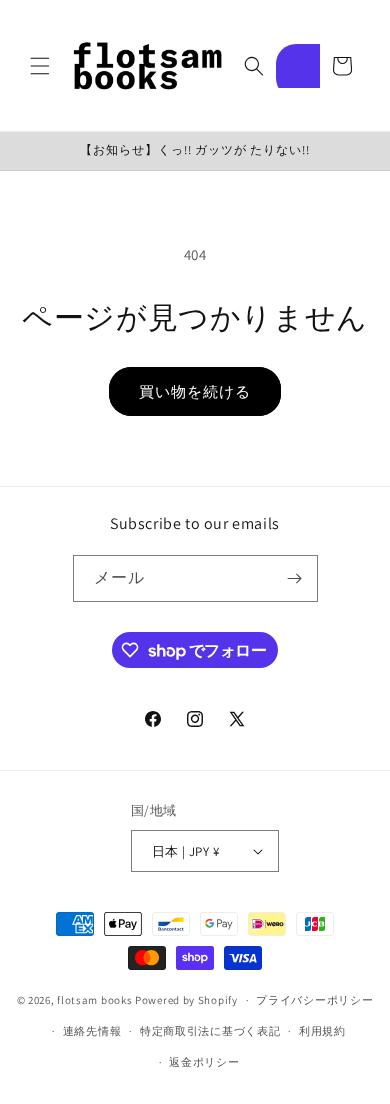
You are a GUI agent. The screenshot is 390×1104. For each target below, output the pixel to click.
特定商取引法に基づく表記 (210, 1031)
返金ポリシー (204, 1062)
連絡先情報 (92, 1031)
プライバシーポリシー (314, 1000)
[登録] (295, 578)
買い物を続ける (195, 391)
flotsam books (94, 1000)
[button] (40, 66)
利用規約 (322, 1031)
